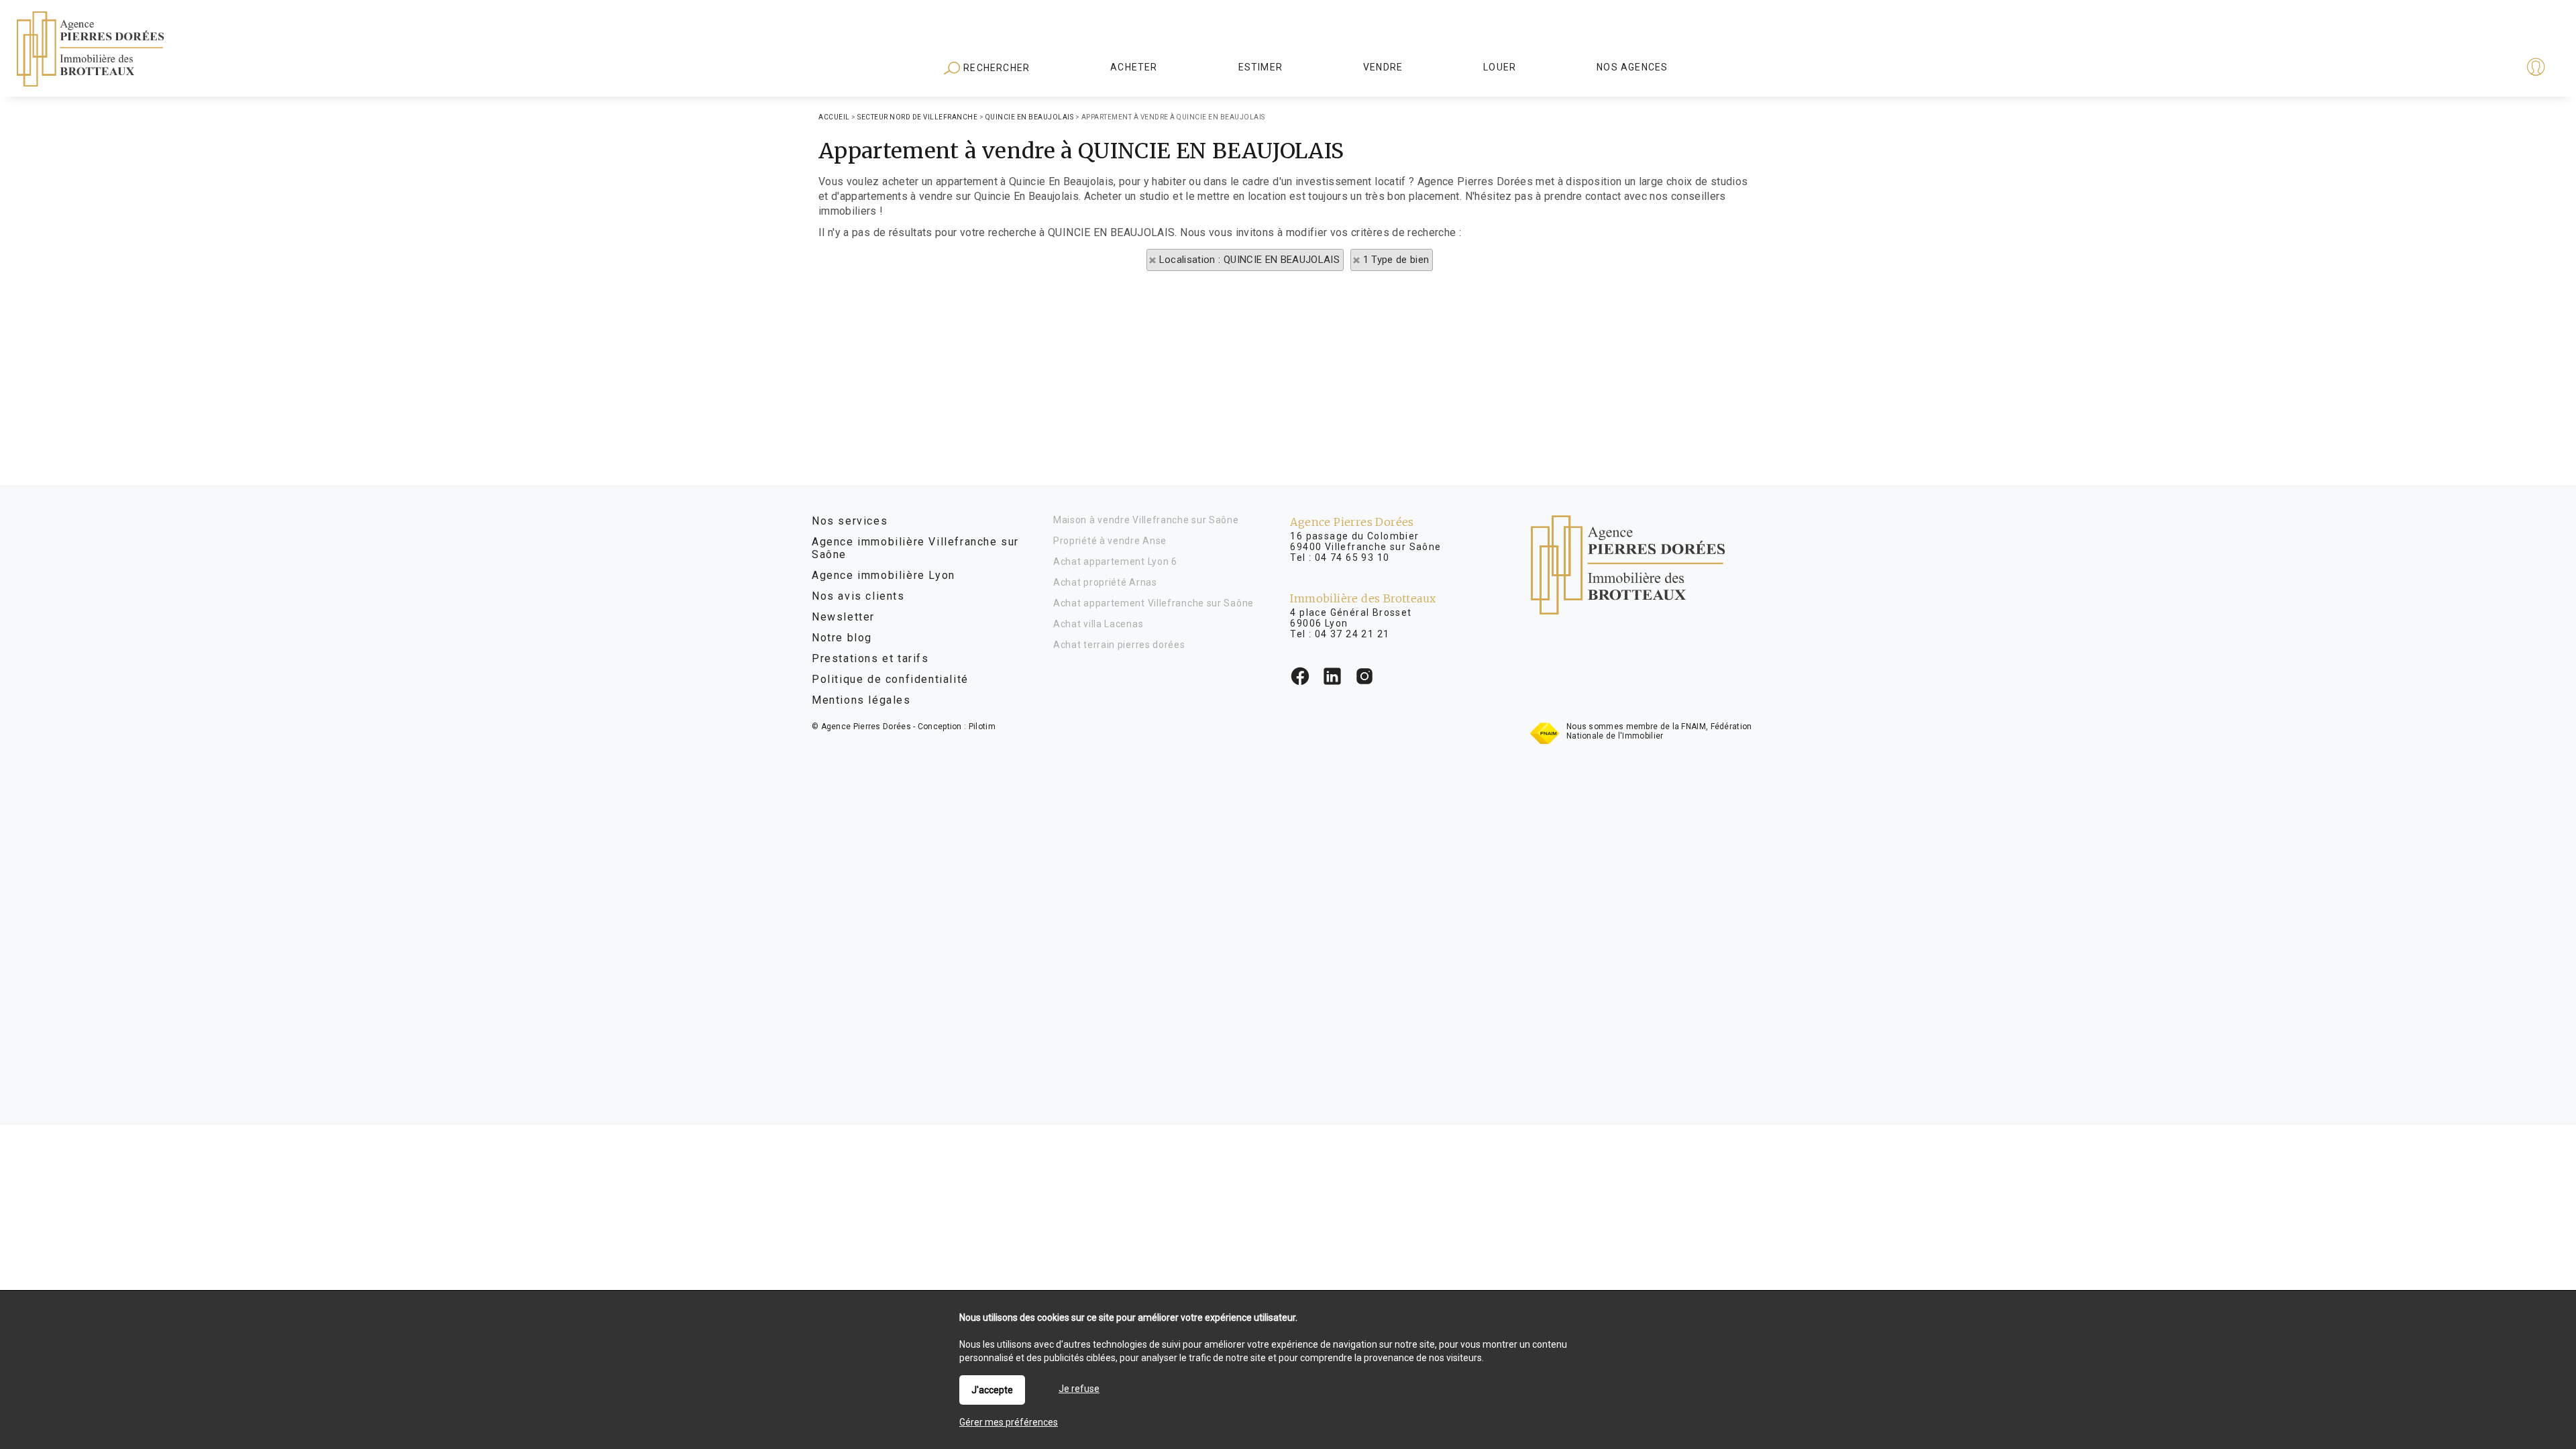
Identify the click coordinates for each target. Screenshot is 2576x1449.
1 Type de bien (1396, 260)
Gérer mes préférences (1009, 1422)
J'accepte (992, 1390)
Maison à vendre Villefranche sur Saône (1146, 520)
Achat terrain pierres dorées (1119, 645)
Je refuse (1079, 1389)
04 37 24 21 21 (1352, 634)
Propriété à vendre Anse (1110, 541)
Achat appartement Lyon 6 (1115, 561)
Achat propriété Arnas (1105, 582)
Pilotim (982, 727)
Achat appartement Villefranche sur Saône (1153, 603)
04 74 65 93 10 (1352, 557)
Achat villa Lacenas (1098, 624)
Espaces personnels (2483, 68)
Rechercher (995, 68)
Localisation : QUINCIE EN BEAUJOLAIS (1250, 260)
